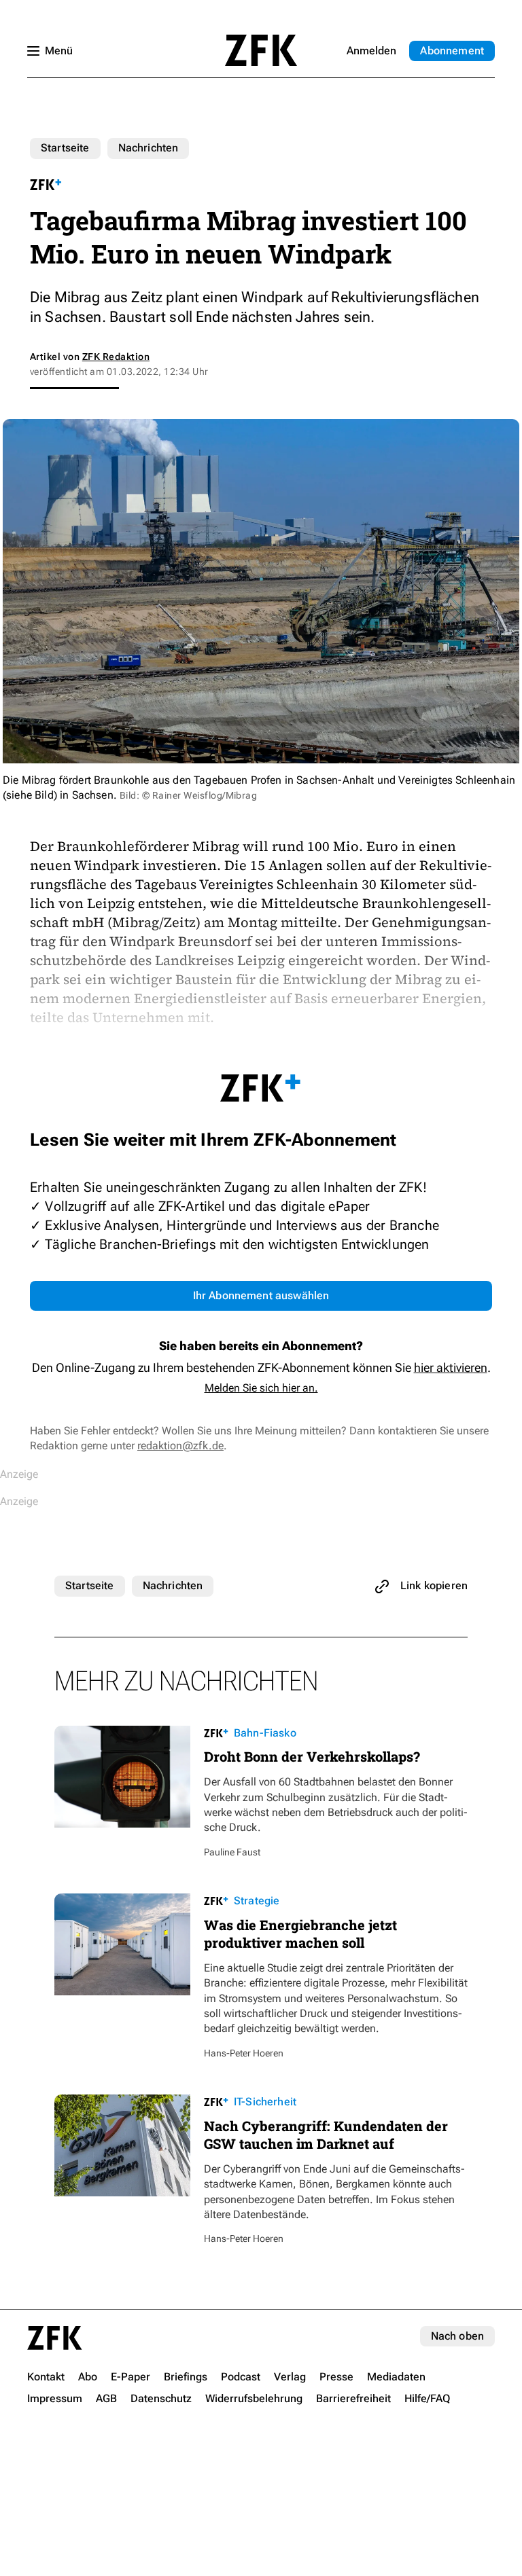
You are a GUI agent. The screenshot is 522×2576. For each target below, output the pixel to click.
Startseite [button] (261, 50)
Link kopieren (434, 1585)
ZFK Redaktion (116, 357)
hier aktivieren (451, 1367)
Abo (452, 51)
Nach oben (457, 2336)
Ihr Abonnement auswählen (261, 1295)
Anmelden (371, 51)
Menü (59, 51)
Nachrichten (149, 148)
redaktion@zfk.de (180, 1446)
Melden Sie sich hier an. (261, 1388)
